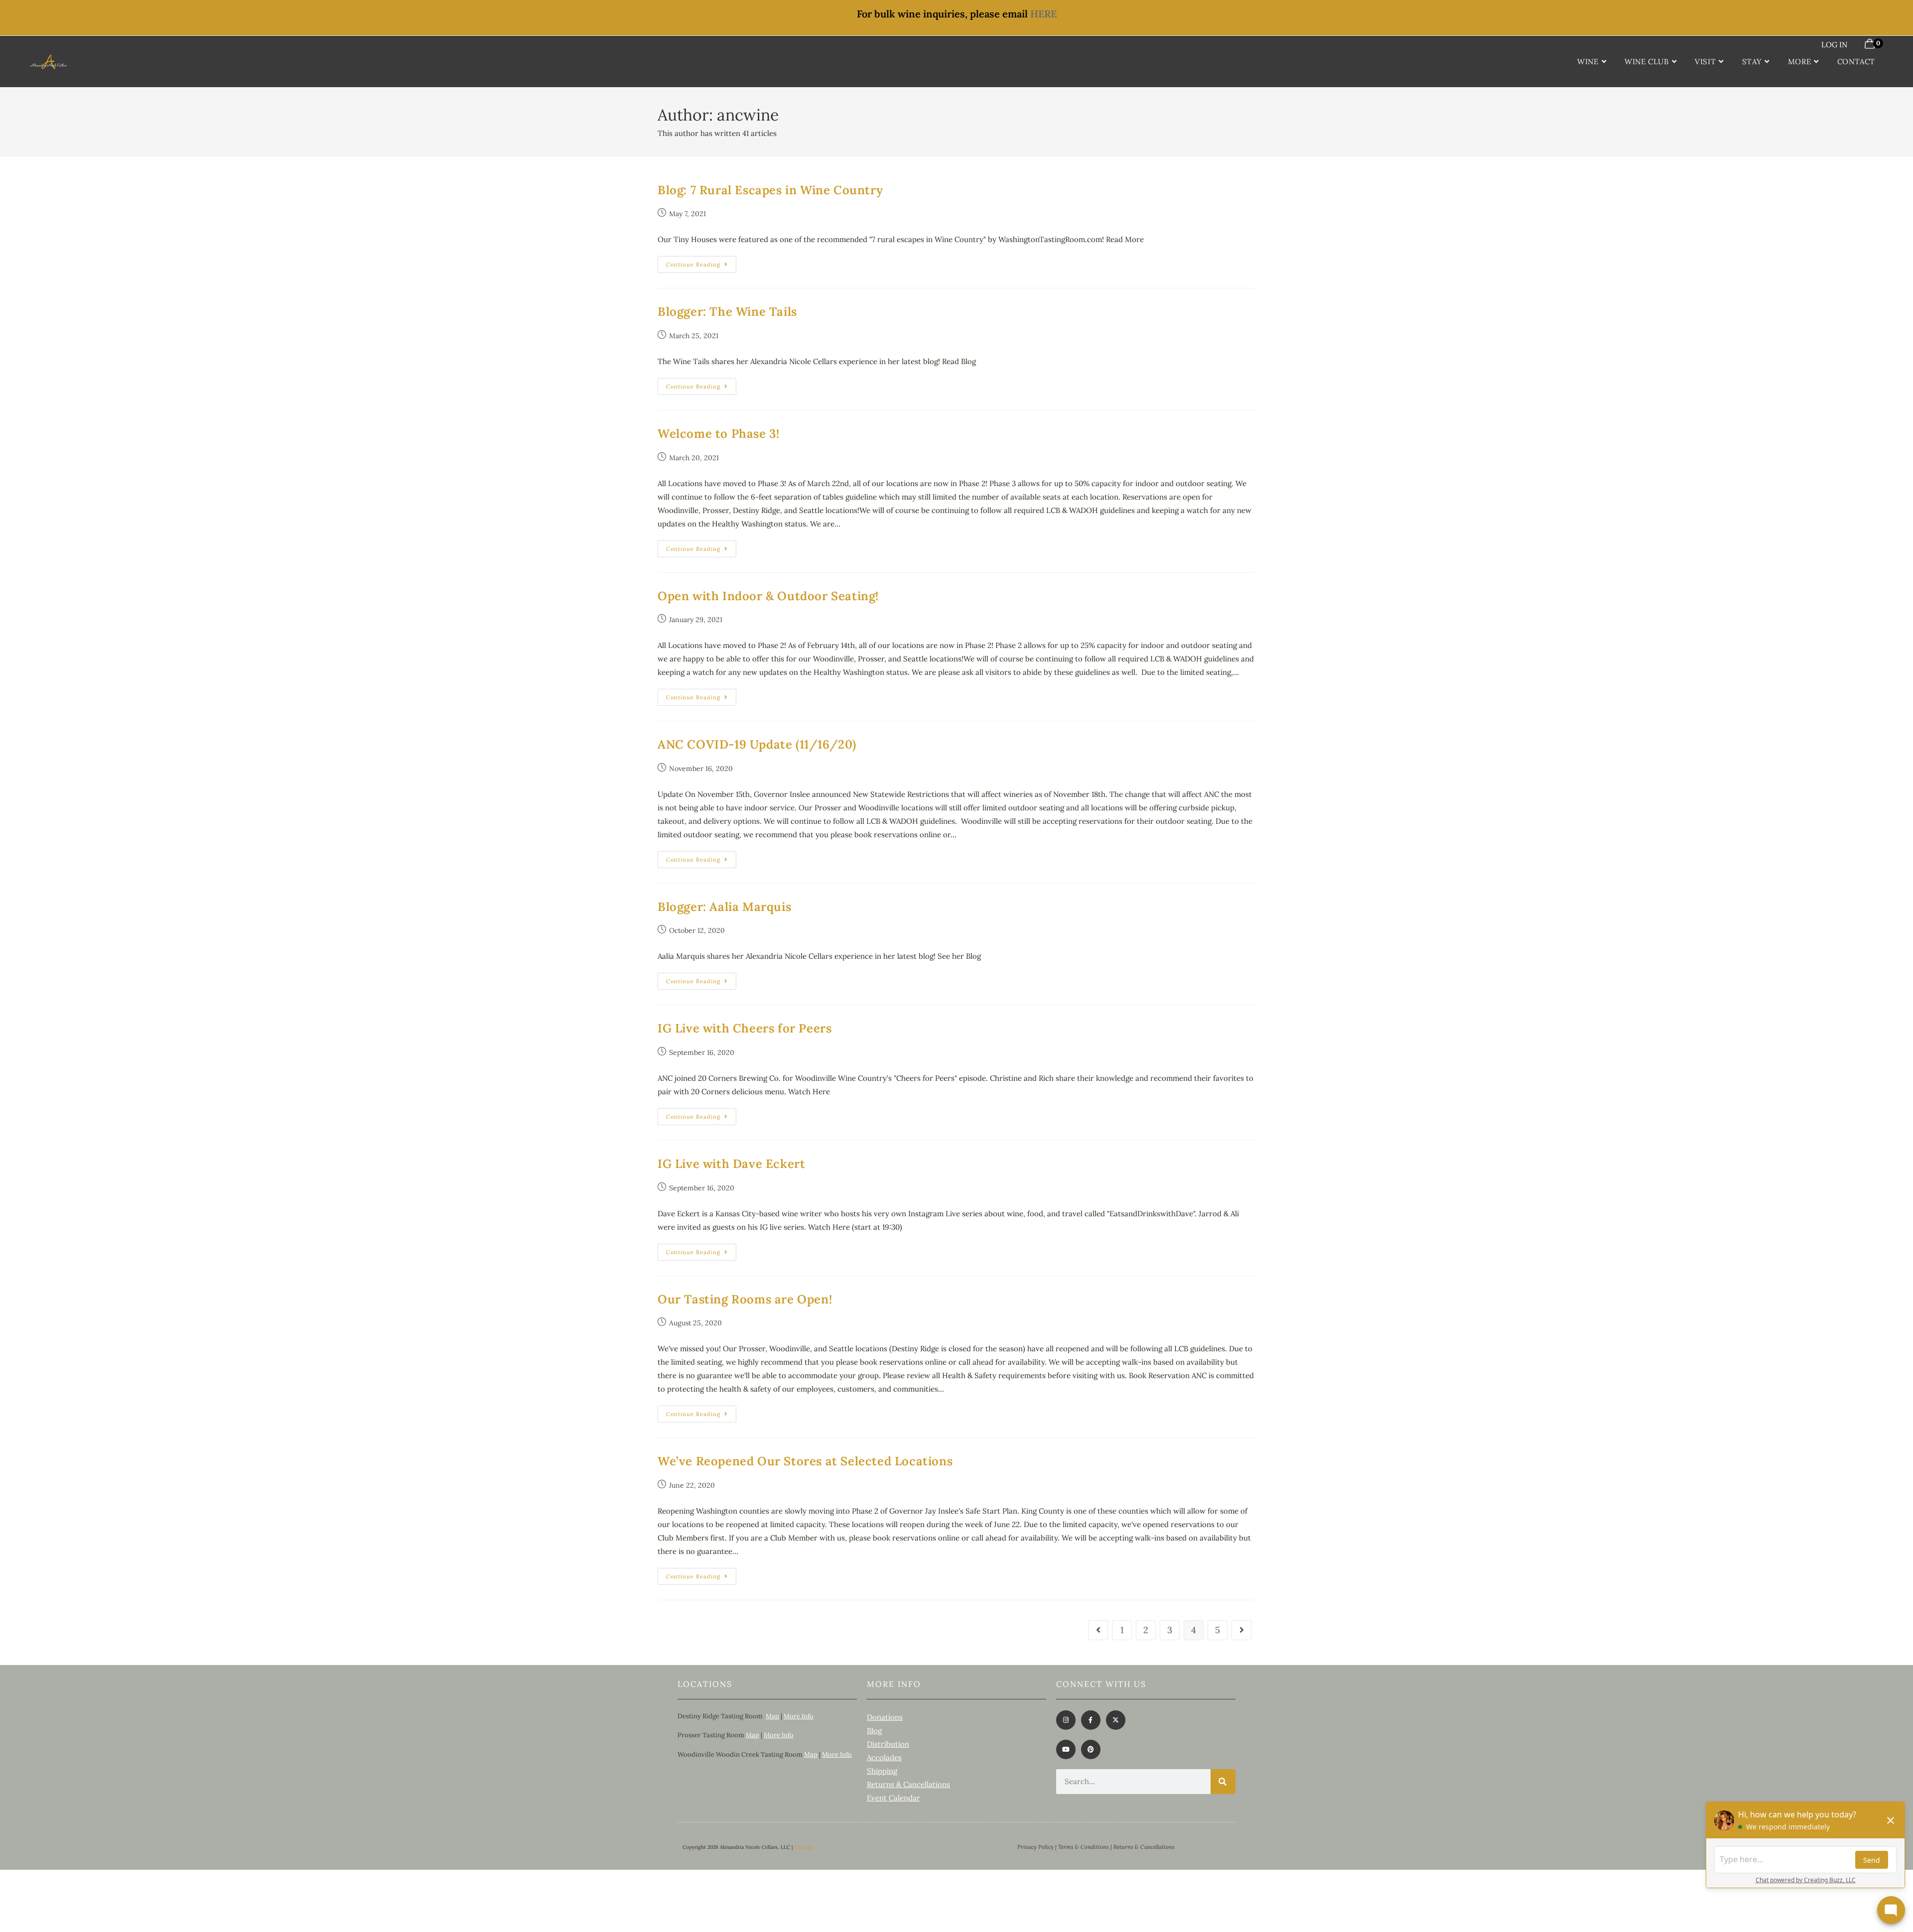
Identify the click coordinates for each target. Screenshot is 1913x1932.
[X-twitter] (1116, 1720)
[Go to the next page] (1241, 1630)
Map (772, 1716)
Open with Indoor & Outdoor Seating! (768, 596)
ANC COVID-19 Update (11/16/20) (757, 744)
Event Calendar (893, 1798)
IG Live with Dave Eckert (731, 1164)
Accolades (884, 1757)
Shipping (882, 1771)
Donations (885, 1717)
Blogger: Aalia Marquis (724, 907)
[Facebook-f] (1091, 1720)
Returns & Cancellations (908, 1784)
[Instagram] (1066, 1720)
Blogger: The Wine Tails (727, 312)
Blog (874, 1731)
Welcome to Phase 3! (718, 434)
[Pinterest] (1091, 1749)
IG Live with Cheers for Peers (745, 1028)
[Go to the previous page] (1098, 1630)
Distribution (888, 1744)
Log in (1834, 45)
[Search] (1223, 1782)
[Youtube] (1066, 1749)
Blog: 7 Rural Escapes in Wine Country (770, 190)
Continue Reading (701, 262)
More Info (799, 1716)
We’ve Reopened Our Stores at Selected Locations (805, 1461)
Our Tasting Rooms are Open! (745, 1299)
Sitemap (804, 1847)
